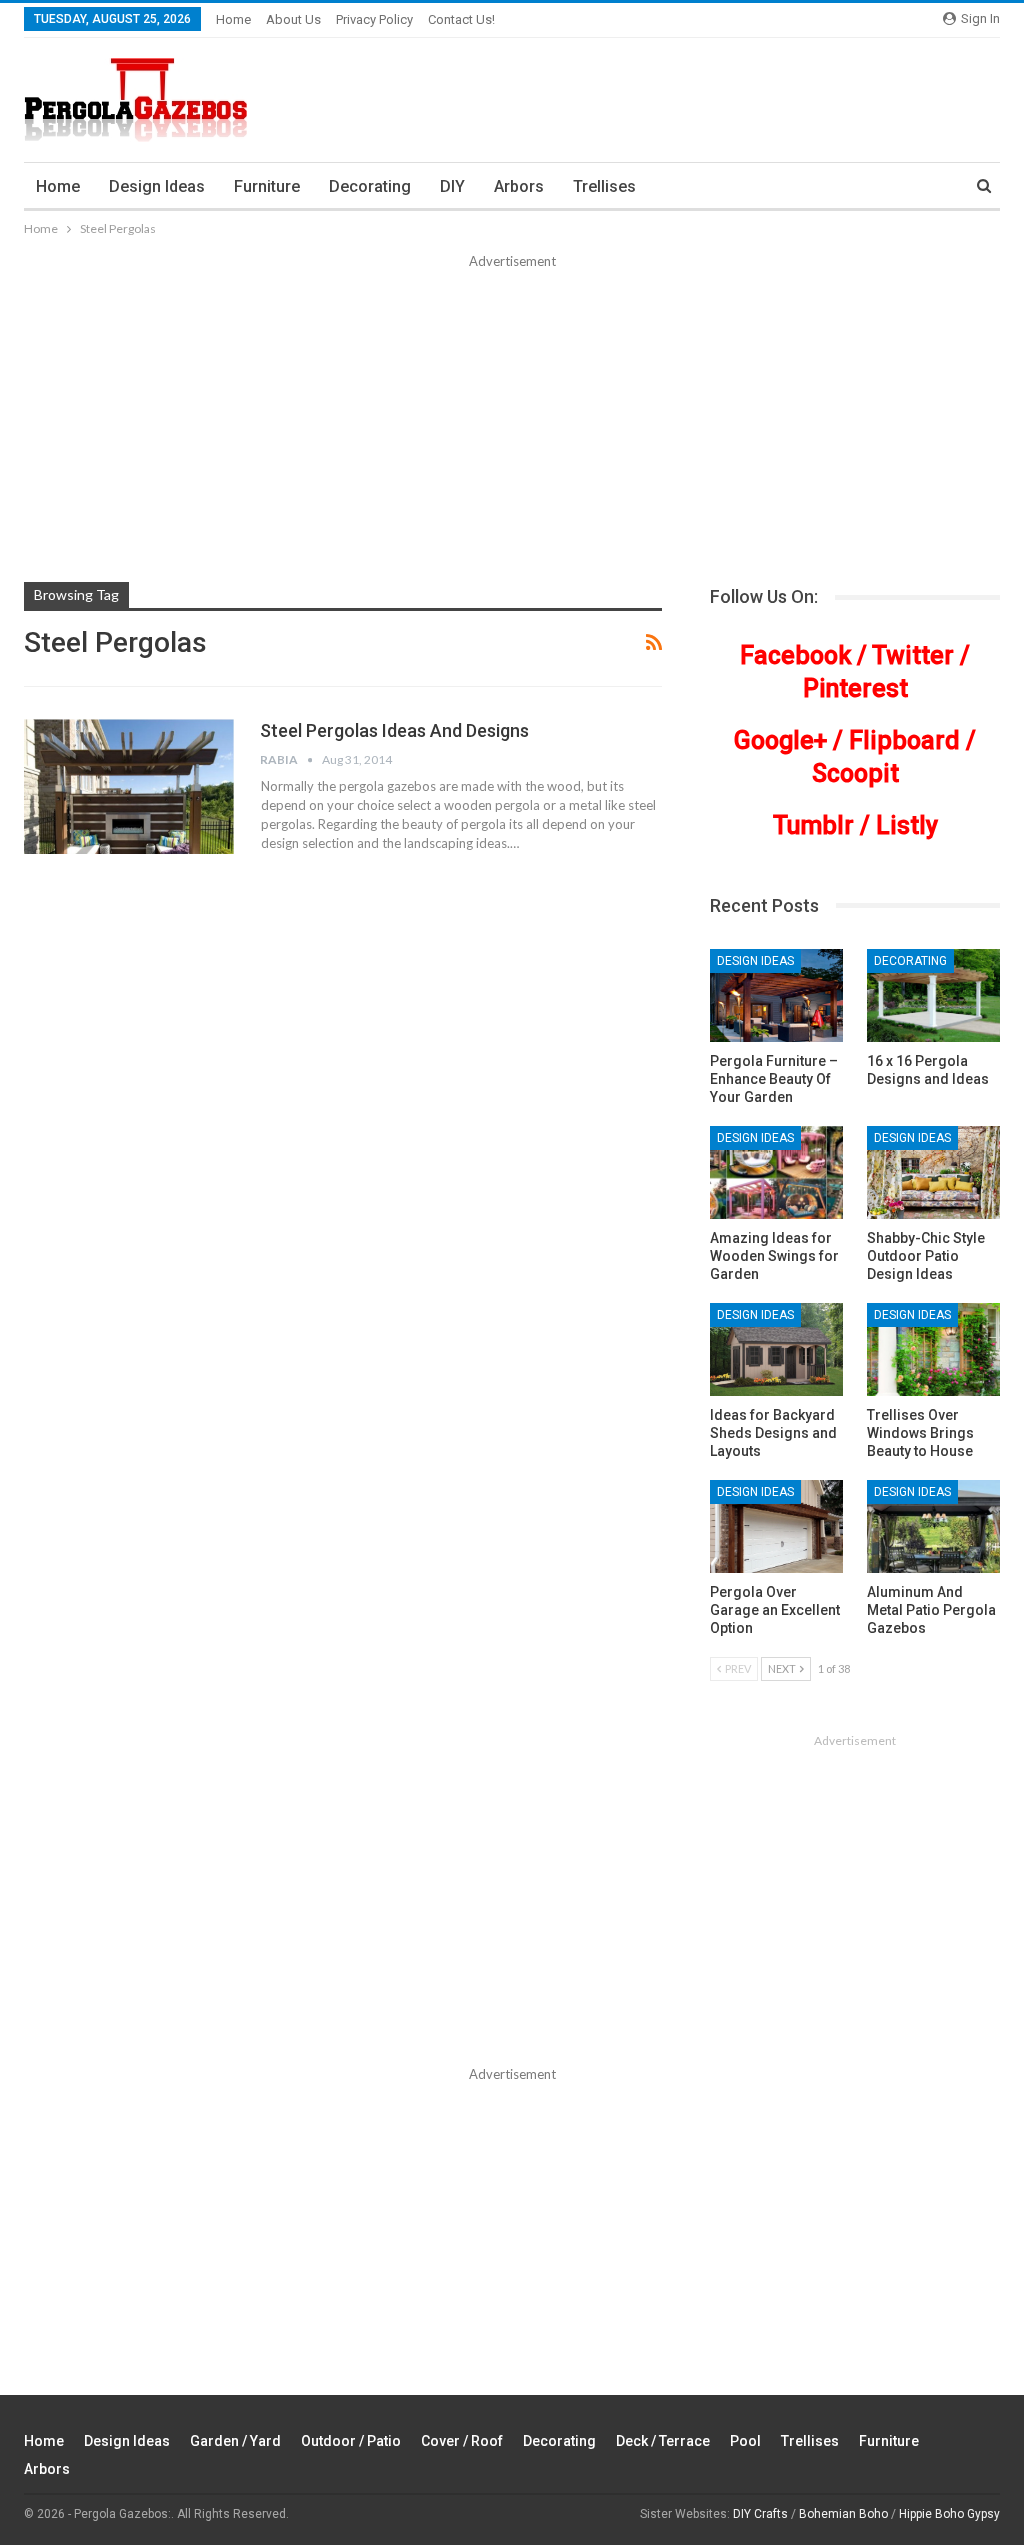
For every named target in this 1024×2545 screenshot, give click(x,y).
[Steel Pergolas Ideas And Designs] (129, 786)
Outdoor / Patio (351, 2441)
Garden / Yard (235, 2441)
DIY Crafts (760, 2514)
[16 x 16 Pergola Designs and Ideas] (933, 995)
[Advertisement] (512, 422)
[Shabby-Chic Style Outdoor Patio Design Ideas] (933, 1172)
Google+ (780, 740)
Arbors (519, 186)
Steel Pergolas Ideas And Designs (394, 730)
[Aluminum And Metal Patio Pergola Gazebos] (933, 1526)
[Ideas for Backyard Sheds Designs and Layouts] (776, 1349)
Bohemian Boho (843, 2514)
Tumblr (813, 825)
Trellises (604, 186)
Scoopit (855, 773)
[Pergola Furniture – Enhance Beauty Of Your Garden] (776, 995)
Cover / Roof (462, 2441)
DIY (452, 186)
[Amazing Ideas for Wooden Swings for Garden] (776, 1172)
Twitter (913, 655)
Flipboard (904, 740)
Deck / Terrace (663, 2441)
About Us (293, 19)
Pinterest (855, 688)
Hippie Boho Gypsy (949, 2514)
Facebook (795, 655)
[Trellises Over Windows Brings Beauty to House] (933, 1349)
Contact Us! (461, 19)
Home (233, 19)
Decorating (370, 186)
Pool (745, 2441)
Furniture (267, 186)
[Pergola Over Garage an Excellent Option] (776, 1526)
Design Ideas (157, 186)
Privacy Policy (374, 19)
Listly (907, 825)
